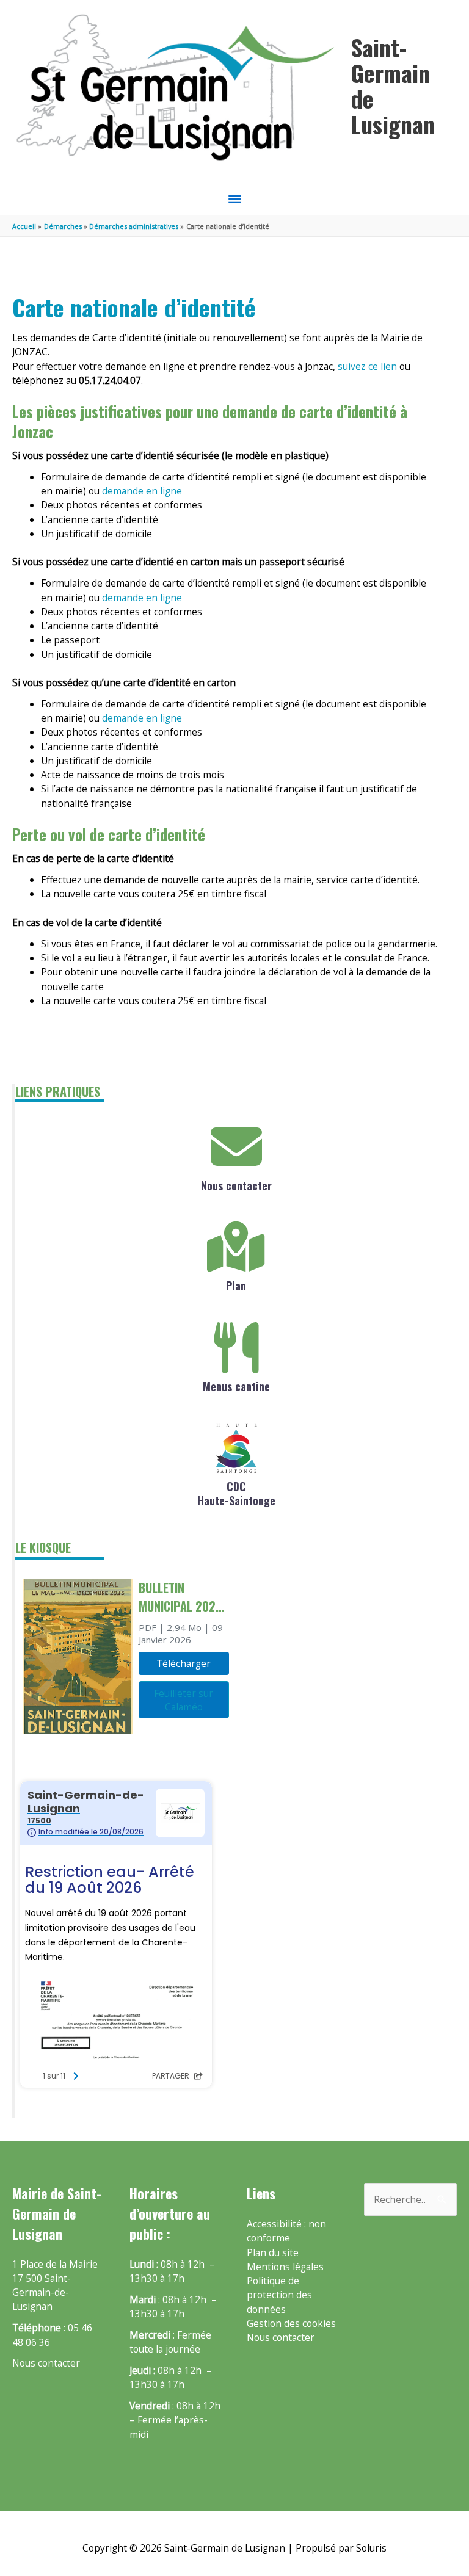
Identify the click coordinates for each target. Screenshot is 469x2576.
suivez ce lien (366, 366)
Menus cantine (236, 1386)
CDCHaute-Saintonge (236, 1493)
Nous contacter (236, 1185)
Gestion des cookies (291, 2323)
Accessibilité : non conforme (286, 2231)
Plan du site (273, 2252)
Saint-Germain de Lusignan (393, 85)
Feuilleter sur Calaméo (184, 1700)
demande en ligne (142, 491)
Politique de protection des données (279, 2295)
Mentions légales (285, 2267)
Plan (236, 1286)
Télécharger (184, 1663)
